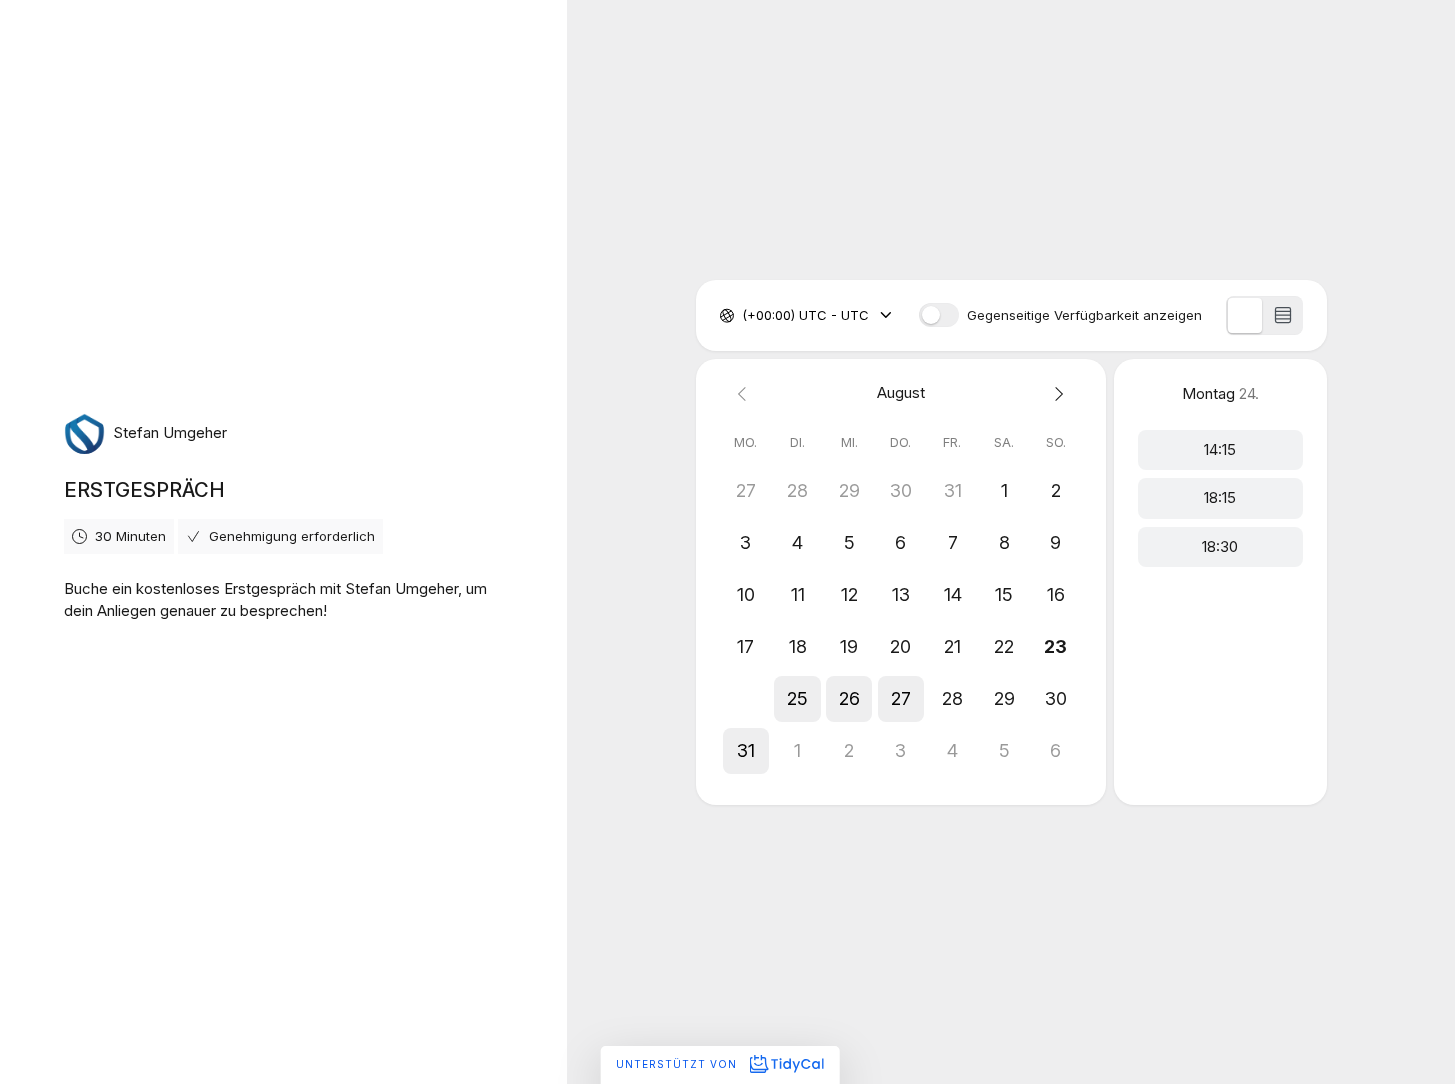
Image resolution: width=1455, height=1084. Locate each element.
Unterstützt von (678, 1064)
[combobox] (744, 316)
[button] (746, 699)
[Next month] (1056, 393)
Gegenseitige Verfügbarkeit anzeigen (1084, 315)
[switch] (939, 315)
